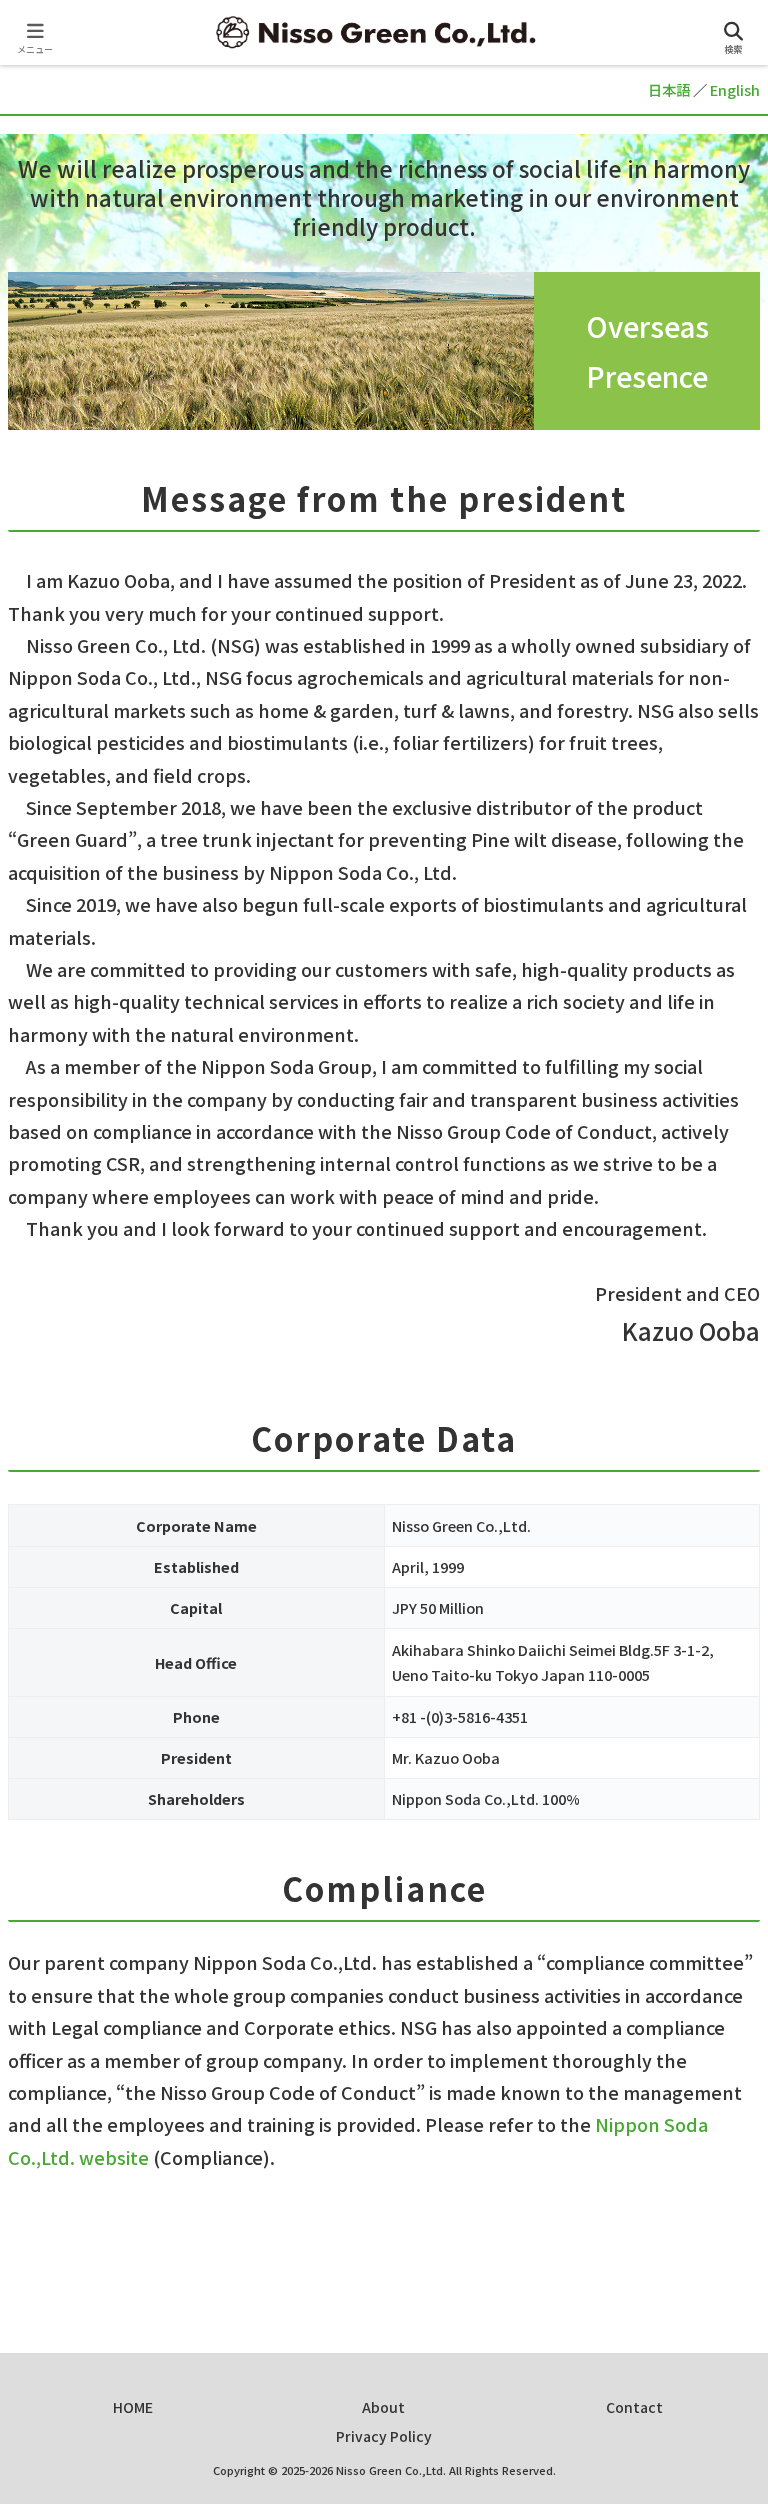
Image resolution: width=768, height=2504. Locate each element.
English (735, 89)
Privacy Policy (384, 2436)
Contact (634, 2407)
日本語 (669, 89)
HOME (133, 2407)
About (383, 2407)
